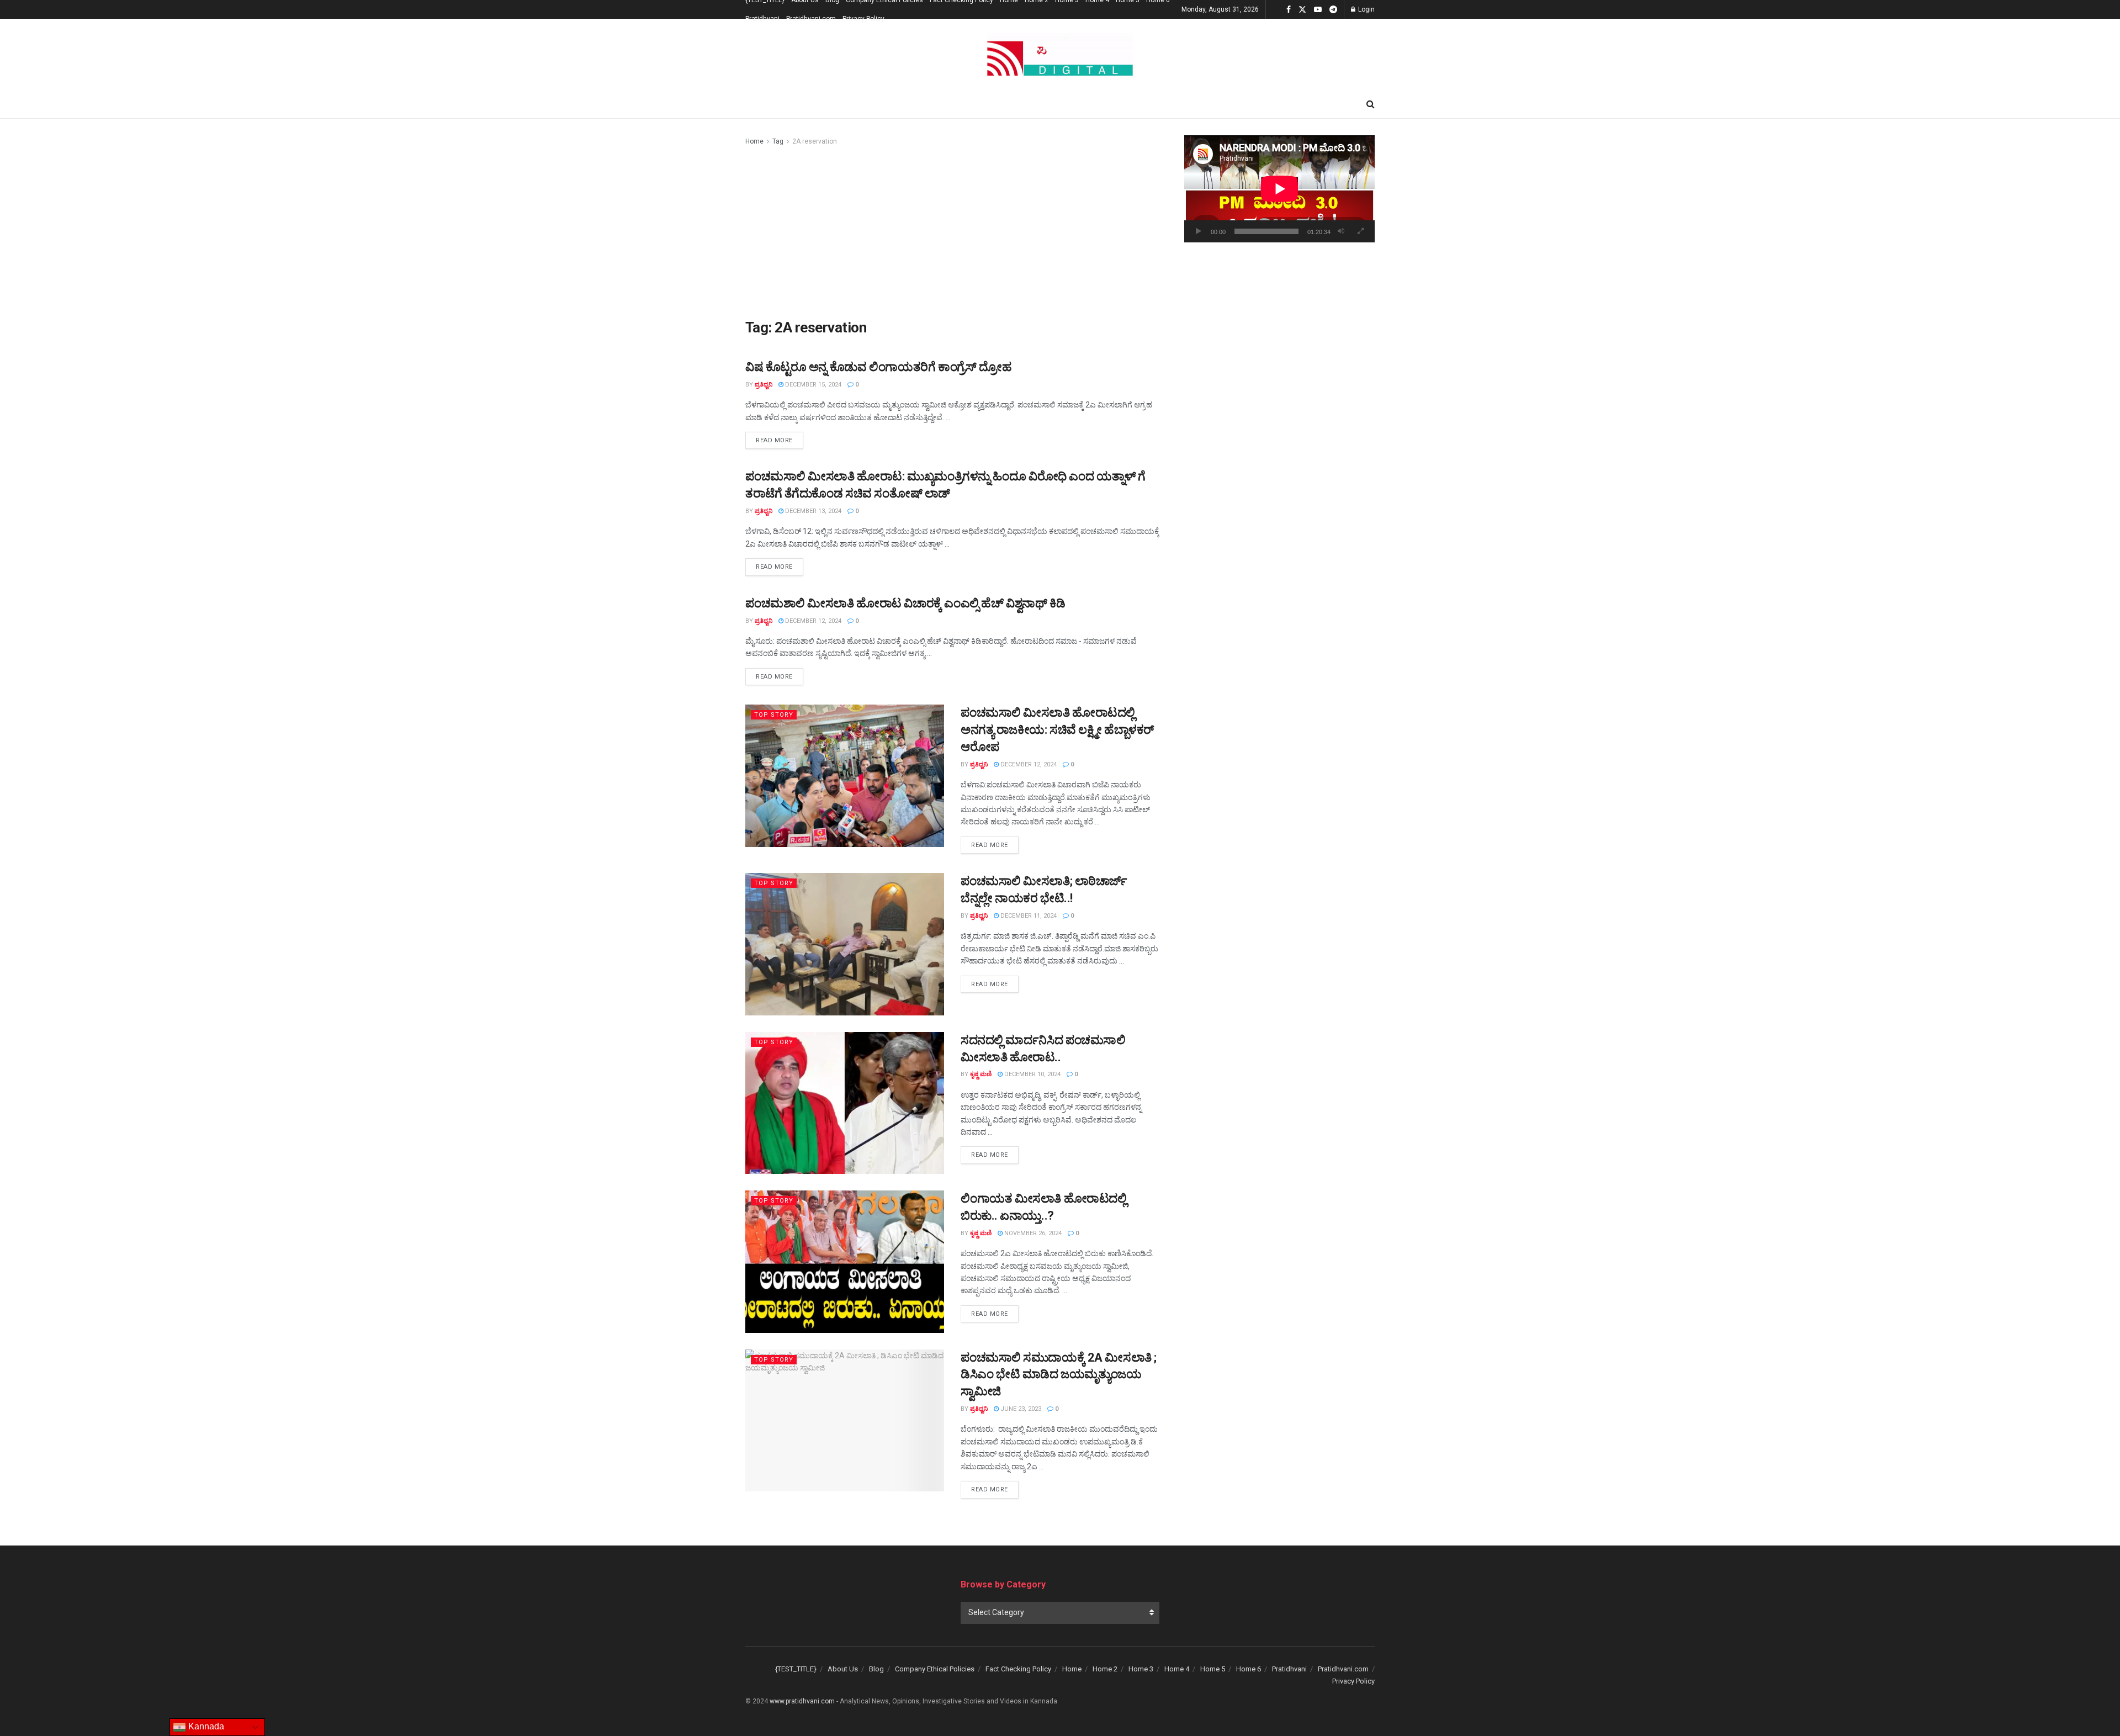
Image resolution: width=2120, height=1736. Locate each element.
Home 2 (1105, 1669)
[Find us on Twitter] (1302, 10)
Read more (780, 440)
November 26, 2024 (1032, 1233)
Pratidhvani (762, 19)
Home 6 (1249, 1669)
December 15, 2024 (812, 385)
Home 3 (1141, 1669)
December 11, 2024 (1028, 916)
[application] (1279, 189)
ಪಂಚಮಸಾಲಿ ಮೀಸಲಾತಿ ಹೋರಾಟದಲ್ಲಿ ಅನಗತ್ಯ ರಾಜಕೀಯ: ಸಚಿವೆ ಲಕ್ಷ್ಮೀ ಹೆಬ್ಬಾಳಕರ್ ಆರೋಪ (1057, 730)
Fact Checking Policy (1018, 1669)
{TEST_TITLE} (796, 1669)
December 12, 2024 (812, 621)
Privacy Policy (863, 19)
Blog (876, 1669)
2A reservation (815, 141)
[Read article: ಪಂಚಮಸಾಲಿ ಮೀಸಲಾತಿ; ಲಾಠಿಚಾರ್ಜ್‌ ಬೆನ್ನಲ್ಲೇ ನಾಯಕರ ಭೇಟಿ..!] (845, 944)
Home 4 (1177, 1669)
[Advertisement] (952, 230)
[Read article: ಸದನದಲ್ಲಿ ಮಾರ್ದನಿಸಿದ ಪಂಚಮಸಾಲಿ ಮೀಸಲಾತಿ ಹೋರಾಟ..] (845, 1103)
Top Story (774, 715)
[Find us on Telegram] (1333, 10)
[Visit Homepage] (1060, 55)
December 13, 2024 (812, 511)
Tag (778, 141)
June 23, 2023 (1020, 1409)
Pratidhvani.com (811, 19)
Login (1366, 9)
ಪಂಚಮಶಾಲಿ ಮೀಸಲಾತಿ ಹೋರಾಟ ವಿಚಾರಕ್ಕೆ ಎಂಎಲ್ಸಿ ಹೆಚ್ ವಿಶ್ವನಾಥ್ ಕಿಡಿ (905, 603)
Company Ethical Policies (935, 1669)
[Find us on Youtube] (1318, 10)
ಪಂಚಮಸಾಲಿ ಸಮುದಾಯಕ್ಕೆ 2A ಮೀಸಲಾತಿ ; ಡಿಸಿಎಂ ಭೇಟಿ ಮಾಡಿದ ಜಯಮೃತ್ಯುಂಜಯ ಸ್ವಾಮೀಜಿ (1059, 1375)
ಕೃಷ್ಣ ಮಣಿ (981, 1074)
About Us (843, 1669)
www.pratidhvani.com (802, 1701)
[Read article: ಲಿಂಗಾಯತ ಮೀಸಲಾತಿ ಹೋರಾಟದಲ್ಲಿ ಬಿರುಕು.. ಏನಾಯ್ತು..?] (845, 1261)
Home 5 (1213, 1669)
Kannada (205, 1726)
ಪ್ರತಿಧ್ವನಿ (764, 385)
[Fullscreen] (1360, 231)
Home (754, 141)
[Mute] (1341, 231)
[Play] (1199, 231)
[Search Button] (1371, 104)
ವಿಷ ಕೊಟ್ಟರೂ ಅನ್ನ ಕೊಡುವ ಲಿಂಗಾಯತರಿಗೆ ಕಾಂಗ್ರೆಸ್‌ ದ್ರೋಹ (878, 367)
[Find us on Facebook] (1289, 10)
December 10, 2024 (1032, 1074)
